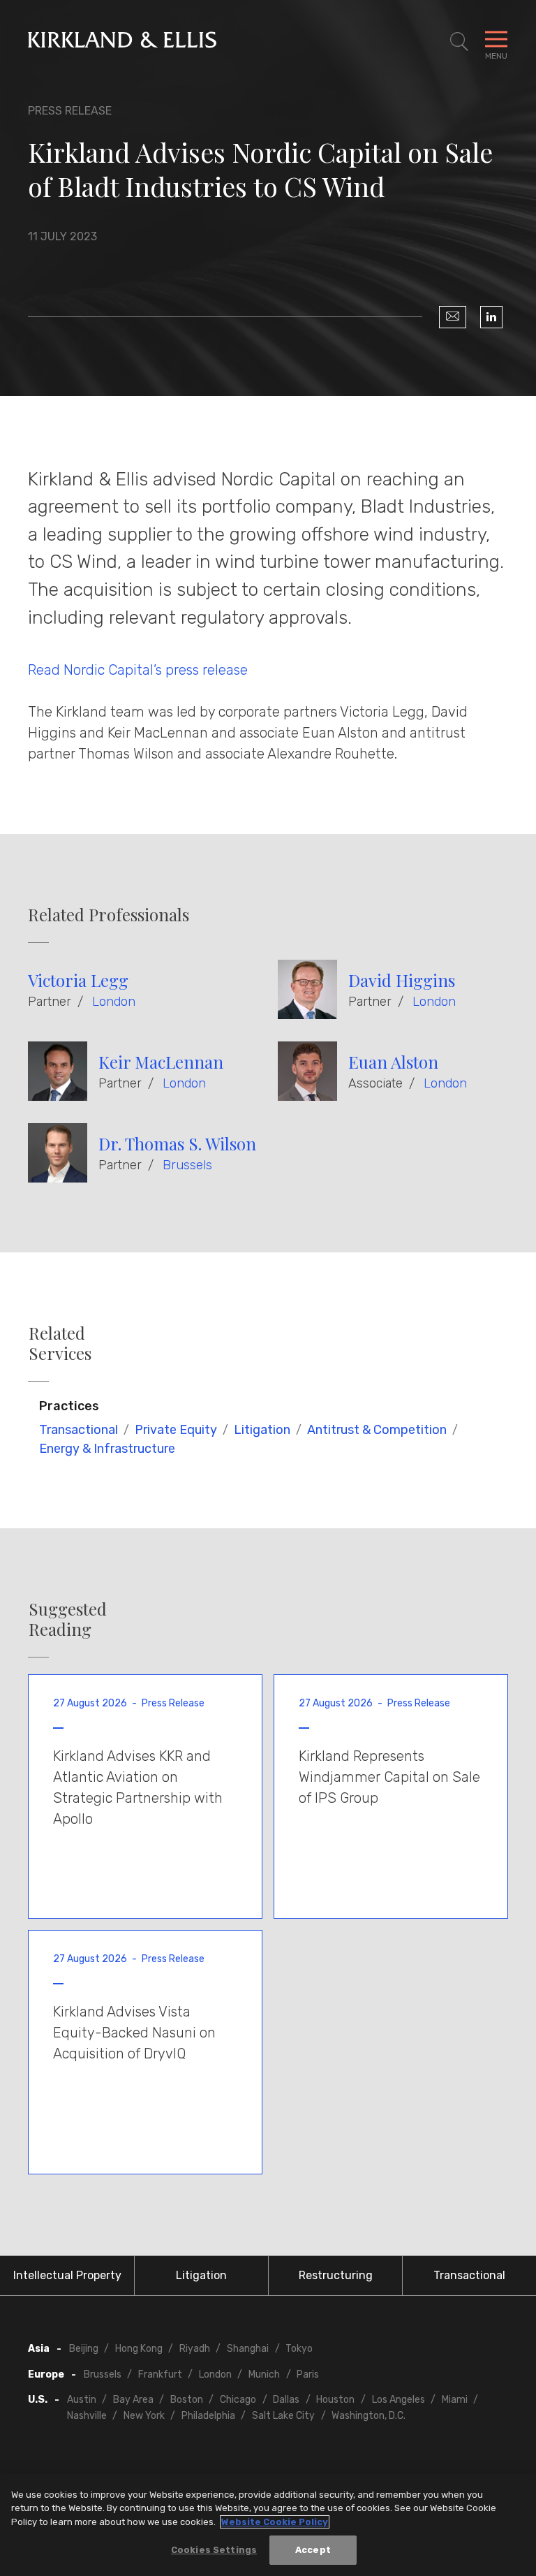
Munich (264, 2374)
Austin (82, 2400)
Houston (335, 2400)
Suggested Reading (68, 1619)
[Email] (453, 317)
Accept (313, 2550)
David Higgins (402, 980)
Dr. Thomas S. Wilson (177, 1143)
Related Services (60, 1343)
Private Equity (176, 1430)
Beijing (84, 2349)
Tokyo (299, 2349)
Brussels (187, 1165)
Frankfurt (160, 2374)
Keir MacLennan (161, 1062)
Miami (455, 2400)
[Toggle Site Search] (459, 42)
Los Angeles (399, 2400)
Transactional (79, 1430)
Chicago (238, 2400)
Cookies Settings (214, 2550)
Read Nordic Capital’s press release (140, 670)
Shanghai (248, 2349)
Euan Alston (393, 1062)
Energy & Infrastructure (107, 1449)
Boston (187, 2400)
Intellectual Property (67, 2275)
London (114, 1002)
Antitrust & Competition (377, 1430)
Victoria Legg (78, 980)
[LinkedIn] (491, 317)
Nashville (87, 2416)
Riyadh (195, 2349)
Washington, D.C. (368, 2416)
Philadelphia (208, 2416)
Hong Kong (139, 2349)
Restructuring (336, 2275)
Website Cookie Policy (275, 2522)
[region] (268, 2525)
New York (144, 2416)
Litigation (262, 1430)
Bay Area (133, 2400)
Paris (308, 2374)
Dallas (286, 2400)
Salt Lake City (283, 2416)
